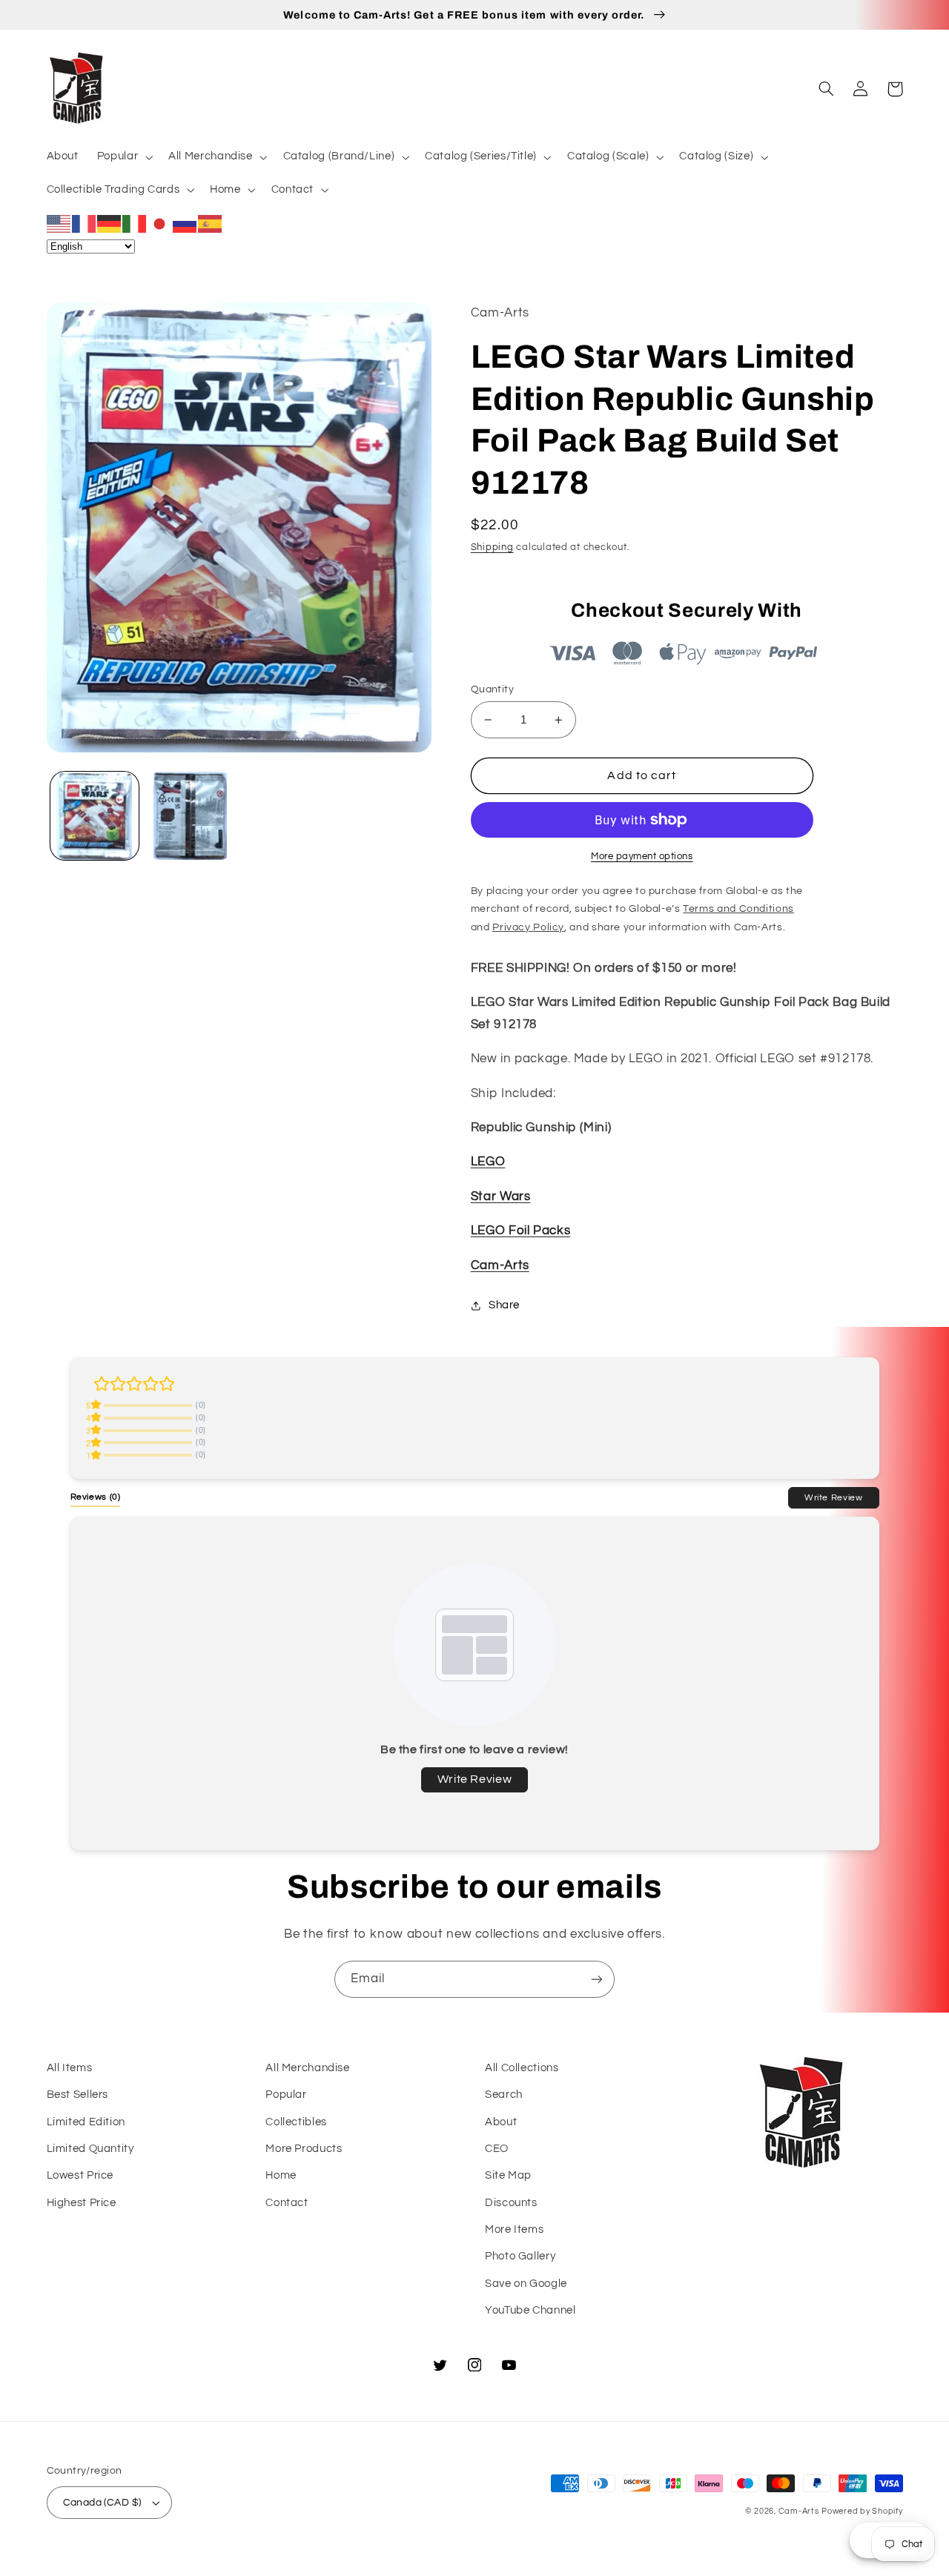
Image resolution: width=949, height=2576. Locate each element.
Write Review (834, 1497)
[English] (59, 223)
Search (504, 2095)
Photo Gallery (520, 2256)
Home (281, 2175)
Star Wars (501, 1196)
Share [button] (504, 1305)
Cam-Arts (500, 1265)
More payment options (642, 857)
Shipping (492, 547)
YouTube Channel (530, 2310)
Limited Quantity (90, 2149)
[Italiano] (135, 223)
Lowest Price (80, 2175)
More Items (514, 2229)
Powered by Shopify (862, 2511)
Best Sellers (78, 2095)
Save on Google (526, 2284)
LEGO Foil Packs (520, 1231)
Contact (287, 2203)
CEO (497, 2149)
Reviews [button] (96, 1497)
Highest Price (82, 2203)
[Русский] (185, 223)
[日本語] (160, 223)
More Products (304, 2149)
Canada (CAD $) (102, 2503)
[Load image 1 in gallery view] (95, 816)
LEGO (488, 1162)
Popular (286, 2095)
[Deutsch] (110, 223)
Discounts (511, 2203)
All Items (70, 2068)
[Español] (211, 223)
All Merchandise (307, 2068)
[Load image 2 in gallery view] (190, 816)
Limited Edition (86, 2122)
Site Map (508, 2175)
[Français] (85, 223)
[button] (123, 157)
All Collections (522, 2068)
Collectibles (296, 2122)
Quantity (492, 689)
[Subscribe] (597, 1979)
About (501, 2122)
